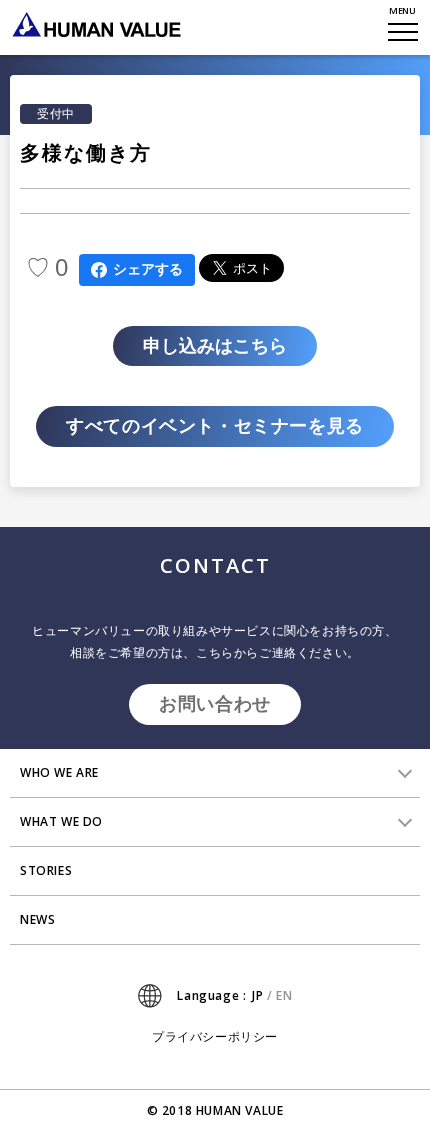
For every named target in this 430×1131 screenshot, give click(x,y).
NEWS (37, 919)
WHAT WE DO (61, 821)
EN (284, 995)
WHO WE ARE (59, 772)
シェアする (148, 269)
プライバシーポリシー (215, 1037)
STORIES (46, 870)
